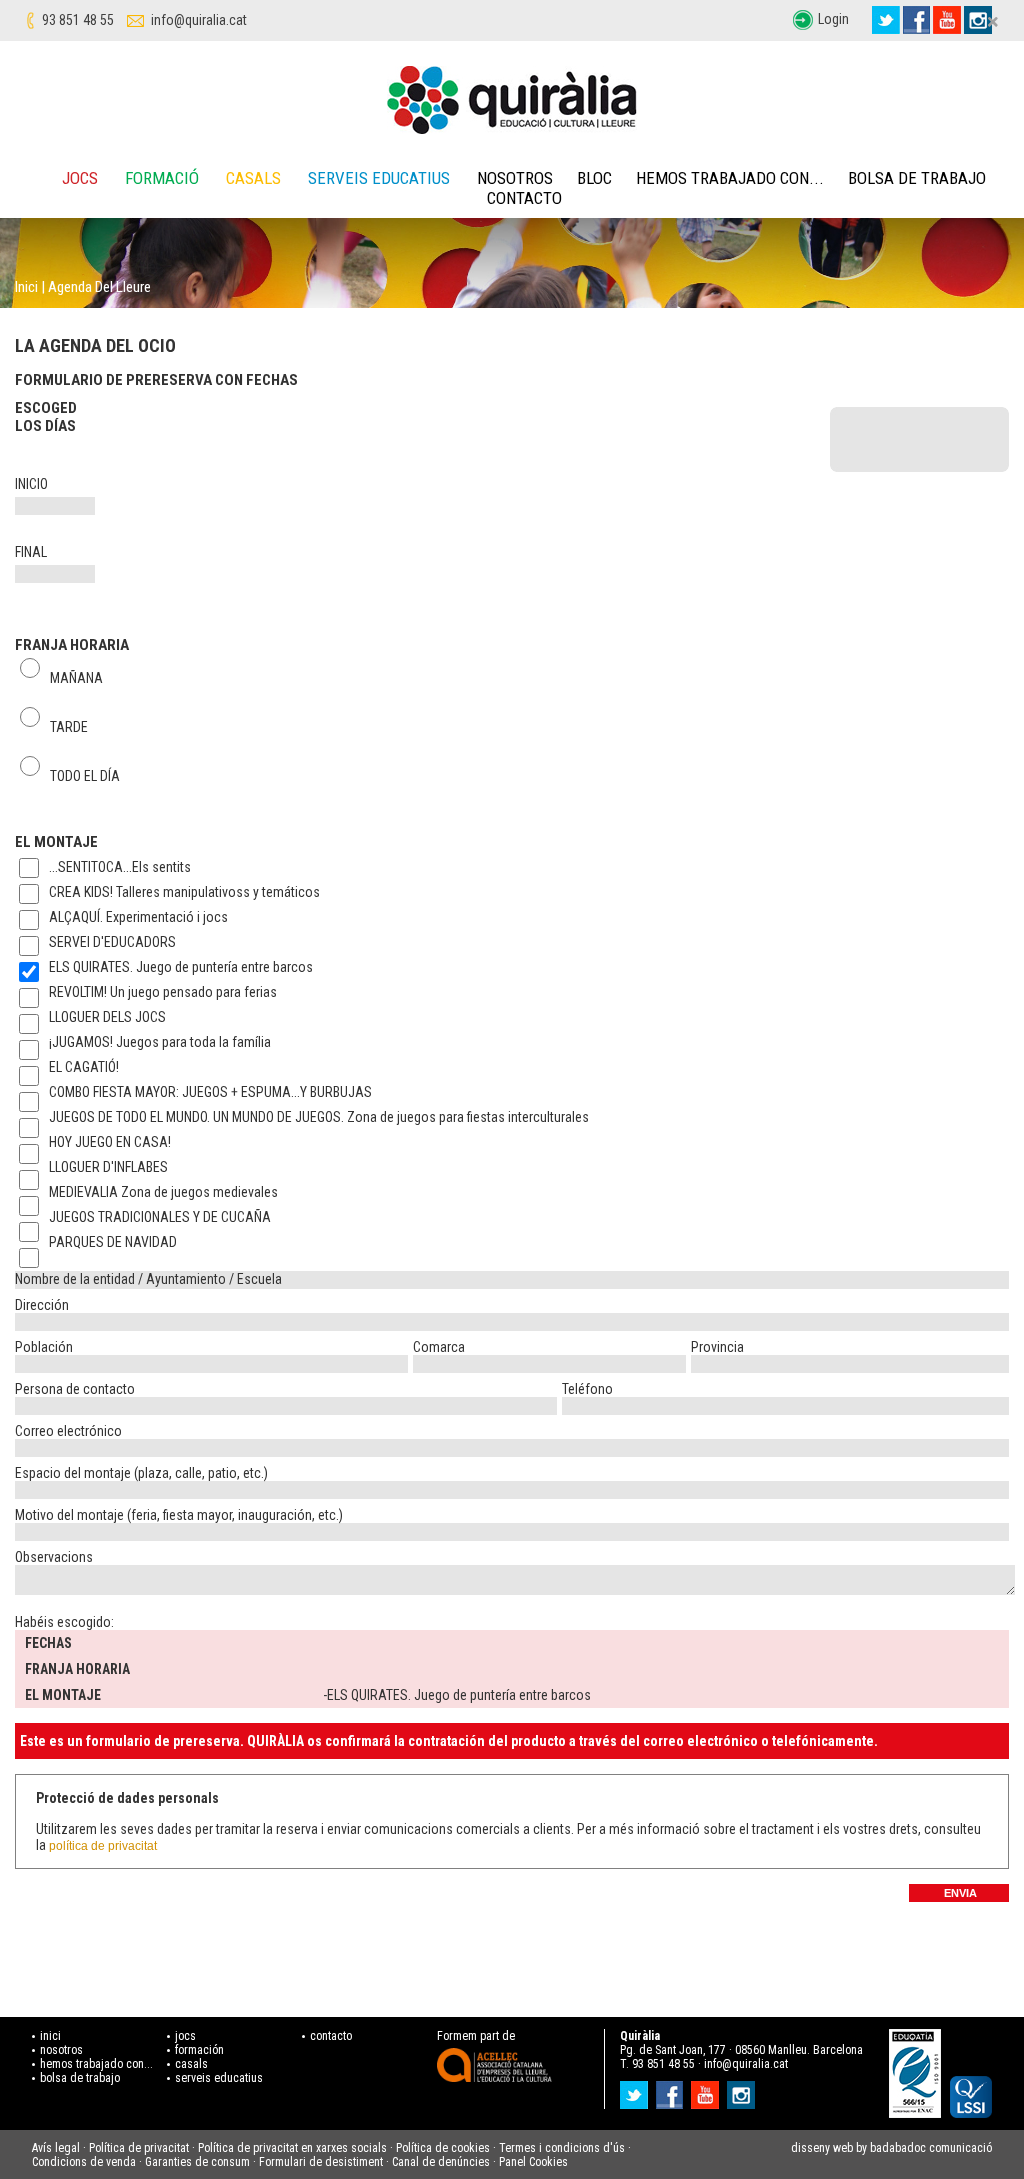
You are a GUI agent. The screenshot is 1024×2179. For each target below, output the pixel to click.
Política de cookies (443, 2148)
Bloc (594, 178)
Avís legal (56, 2148)
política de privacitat (103, 1846)
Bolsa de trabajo (917, 178)
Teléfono (587, 1389)
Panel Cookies (533, 2162)
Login (833, 19)
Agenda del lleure (99, 287)
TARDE (69, 725)
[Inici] (512, 100)
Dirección (42, 1305)
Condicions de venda (84, 2162)
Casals (253, 178)
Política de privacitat (139, 2148)
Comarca (439, 1347)
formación (199, 2050)
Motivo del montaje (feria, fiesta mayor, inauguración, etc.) (179, 1515)
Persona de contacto (75, 1389)
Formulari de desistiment (321, 2162)
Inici (26, 287)
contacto (331, 2036)
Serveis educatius (379, 178)
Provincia (717, 1347)
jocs (185, 2036)
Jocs (80, 178)
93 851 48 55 (78, 20)
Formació (162, 178)
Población (44, 1347)
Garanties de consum (197, 2162)
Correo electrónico (68, 1431)
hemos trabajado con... (96, 2064)
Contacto (524, 198)
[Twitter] (886, 20)
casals (191, 2064)
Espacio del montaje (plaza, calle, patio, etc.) (141, 1473)
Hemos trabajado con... (730, 178)
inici (50, 2036)
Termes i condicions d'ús (562, 2148)
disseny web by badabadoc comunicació (891, 2148)
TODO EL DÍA (85, 774)
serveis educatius (219, 2078)
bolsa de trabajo (80, 2078)
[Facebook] (916, 20)
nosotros (61, 2050)
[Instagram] (743, 2089)
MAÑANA (76, 676)
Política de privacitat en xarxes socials (292, 2148)
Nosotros (515, 178)
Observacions (54, 1557)
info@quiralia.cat (199, 20)
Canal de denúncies (441, 2162)
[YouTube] (947, 20)
